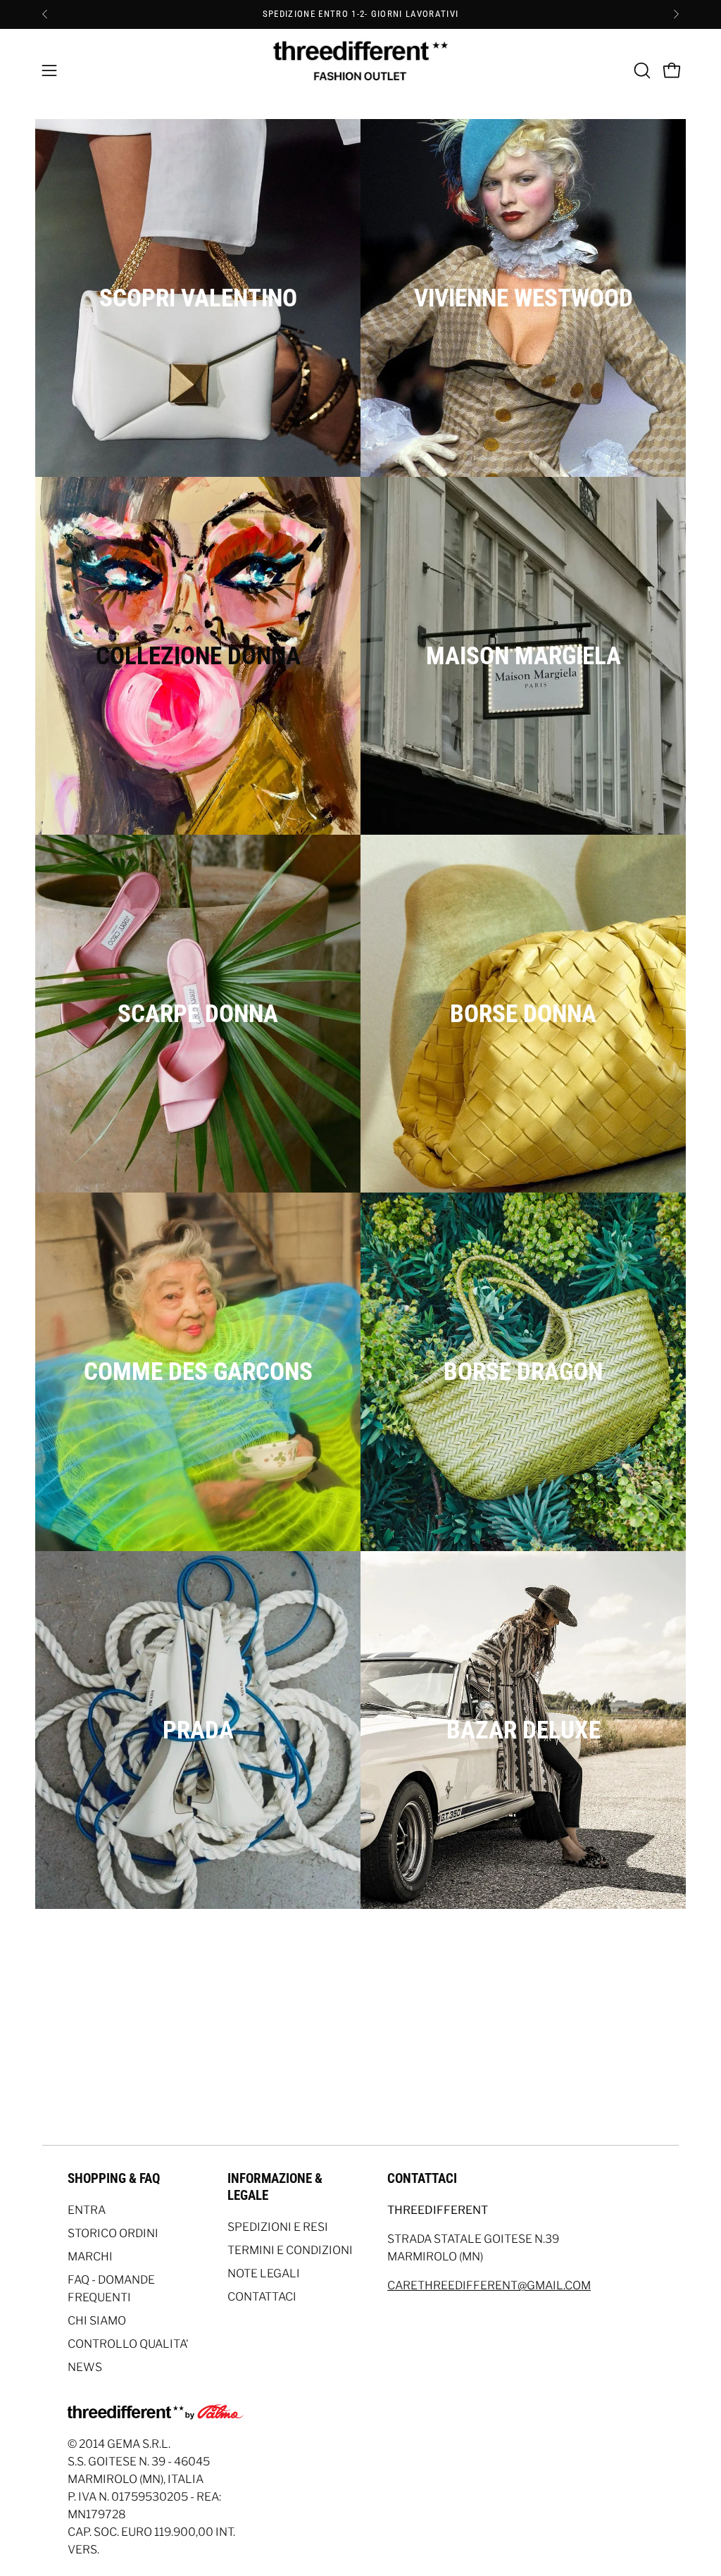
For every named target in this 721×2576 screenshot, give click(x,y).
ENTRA (87, 2210)
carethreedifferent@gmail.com (489, 2285)
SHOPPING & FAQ (114, 2178)
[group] (360, 14)
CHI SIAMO (97, 2321)
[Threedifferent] (360, 70)
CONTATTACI (262, 2297)
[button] (641, 70)
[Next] (676, 14)
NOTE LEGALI (264, 2273)
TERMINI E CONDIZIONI (290, 2250)
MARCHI (90, 2257)
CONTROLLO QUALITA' (128, 2344)
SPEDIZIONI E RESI (278, 2227)
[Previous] (45, 14)
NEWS (85, 2367)
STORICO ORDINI (113, 2233)
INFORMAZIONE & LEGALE (275, 2187)
